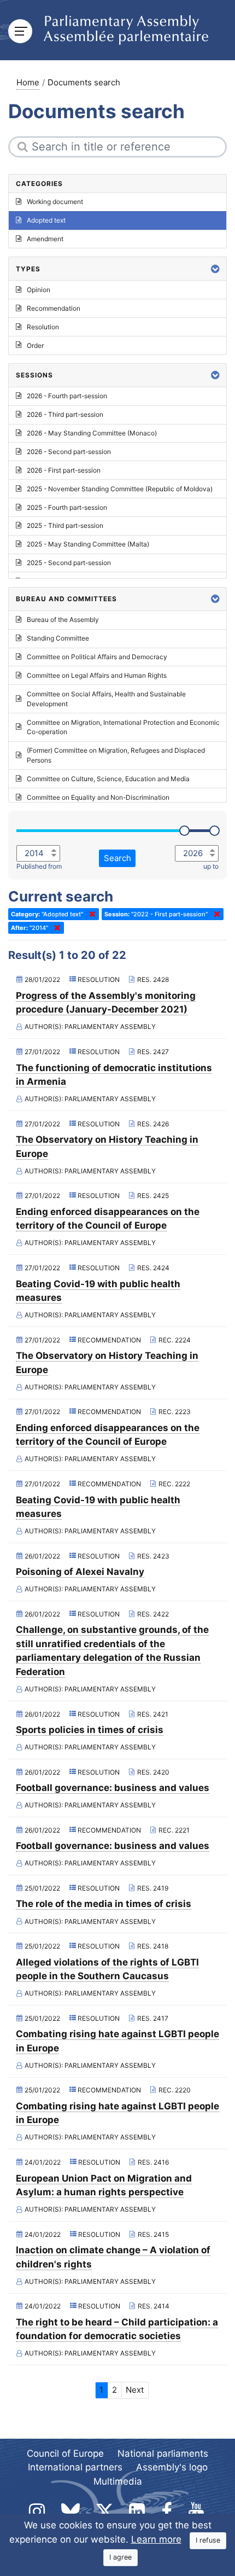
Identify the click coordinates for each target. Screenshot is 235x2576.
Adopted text (46, 220)
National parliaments (163, 2453)
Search (117, 858)
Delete (90, 914)
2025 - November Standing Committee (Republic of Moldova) (120, 489)
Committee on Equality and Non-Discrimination (98, 797)
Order (35, 345)
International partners (75, 2467)
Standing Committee (58, 638)
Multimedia (118, 2481)
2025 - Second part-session (69, 563)
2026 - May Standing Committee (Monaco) (92, 433)
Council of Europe (65, 2453)
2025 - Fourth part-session (67, 507)
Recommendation (54, 308)
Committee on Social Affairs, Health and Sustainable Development (106, 699)
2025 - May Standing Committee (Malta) (88, 544)
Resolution (43, 327)
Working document (55, 202)
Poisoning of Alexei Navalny (80, 1572)
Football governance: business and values (113, 1788)
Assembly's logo (172, 2467)
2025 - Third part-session (65, 525)
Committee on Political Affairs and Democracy (97, 657)
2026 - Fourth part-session (67, 396)
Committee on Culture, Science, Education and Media (108, 779)
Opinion (39, 290)
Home (28, 82)
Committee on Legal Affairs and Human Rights (97, 675)
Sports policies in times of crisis (90, 1730)
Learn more (156, 2539)
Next (135, 2390)
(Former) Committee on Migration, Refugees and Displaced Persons (116, 755)
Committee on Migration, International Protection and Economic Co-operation (123, 727)
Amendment (45, 239)
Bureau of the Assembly (63, 620)
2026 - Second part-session (69, 452)
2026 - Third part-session (65, 414)
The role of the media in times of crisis (104, 1904)
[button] (215, 269)
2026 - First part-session (64, 470)
